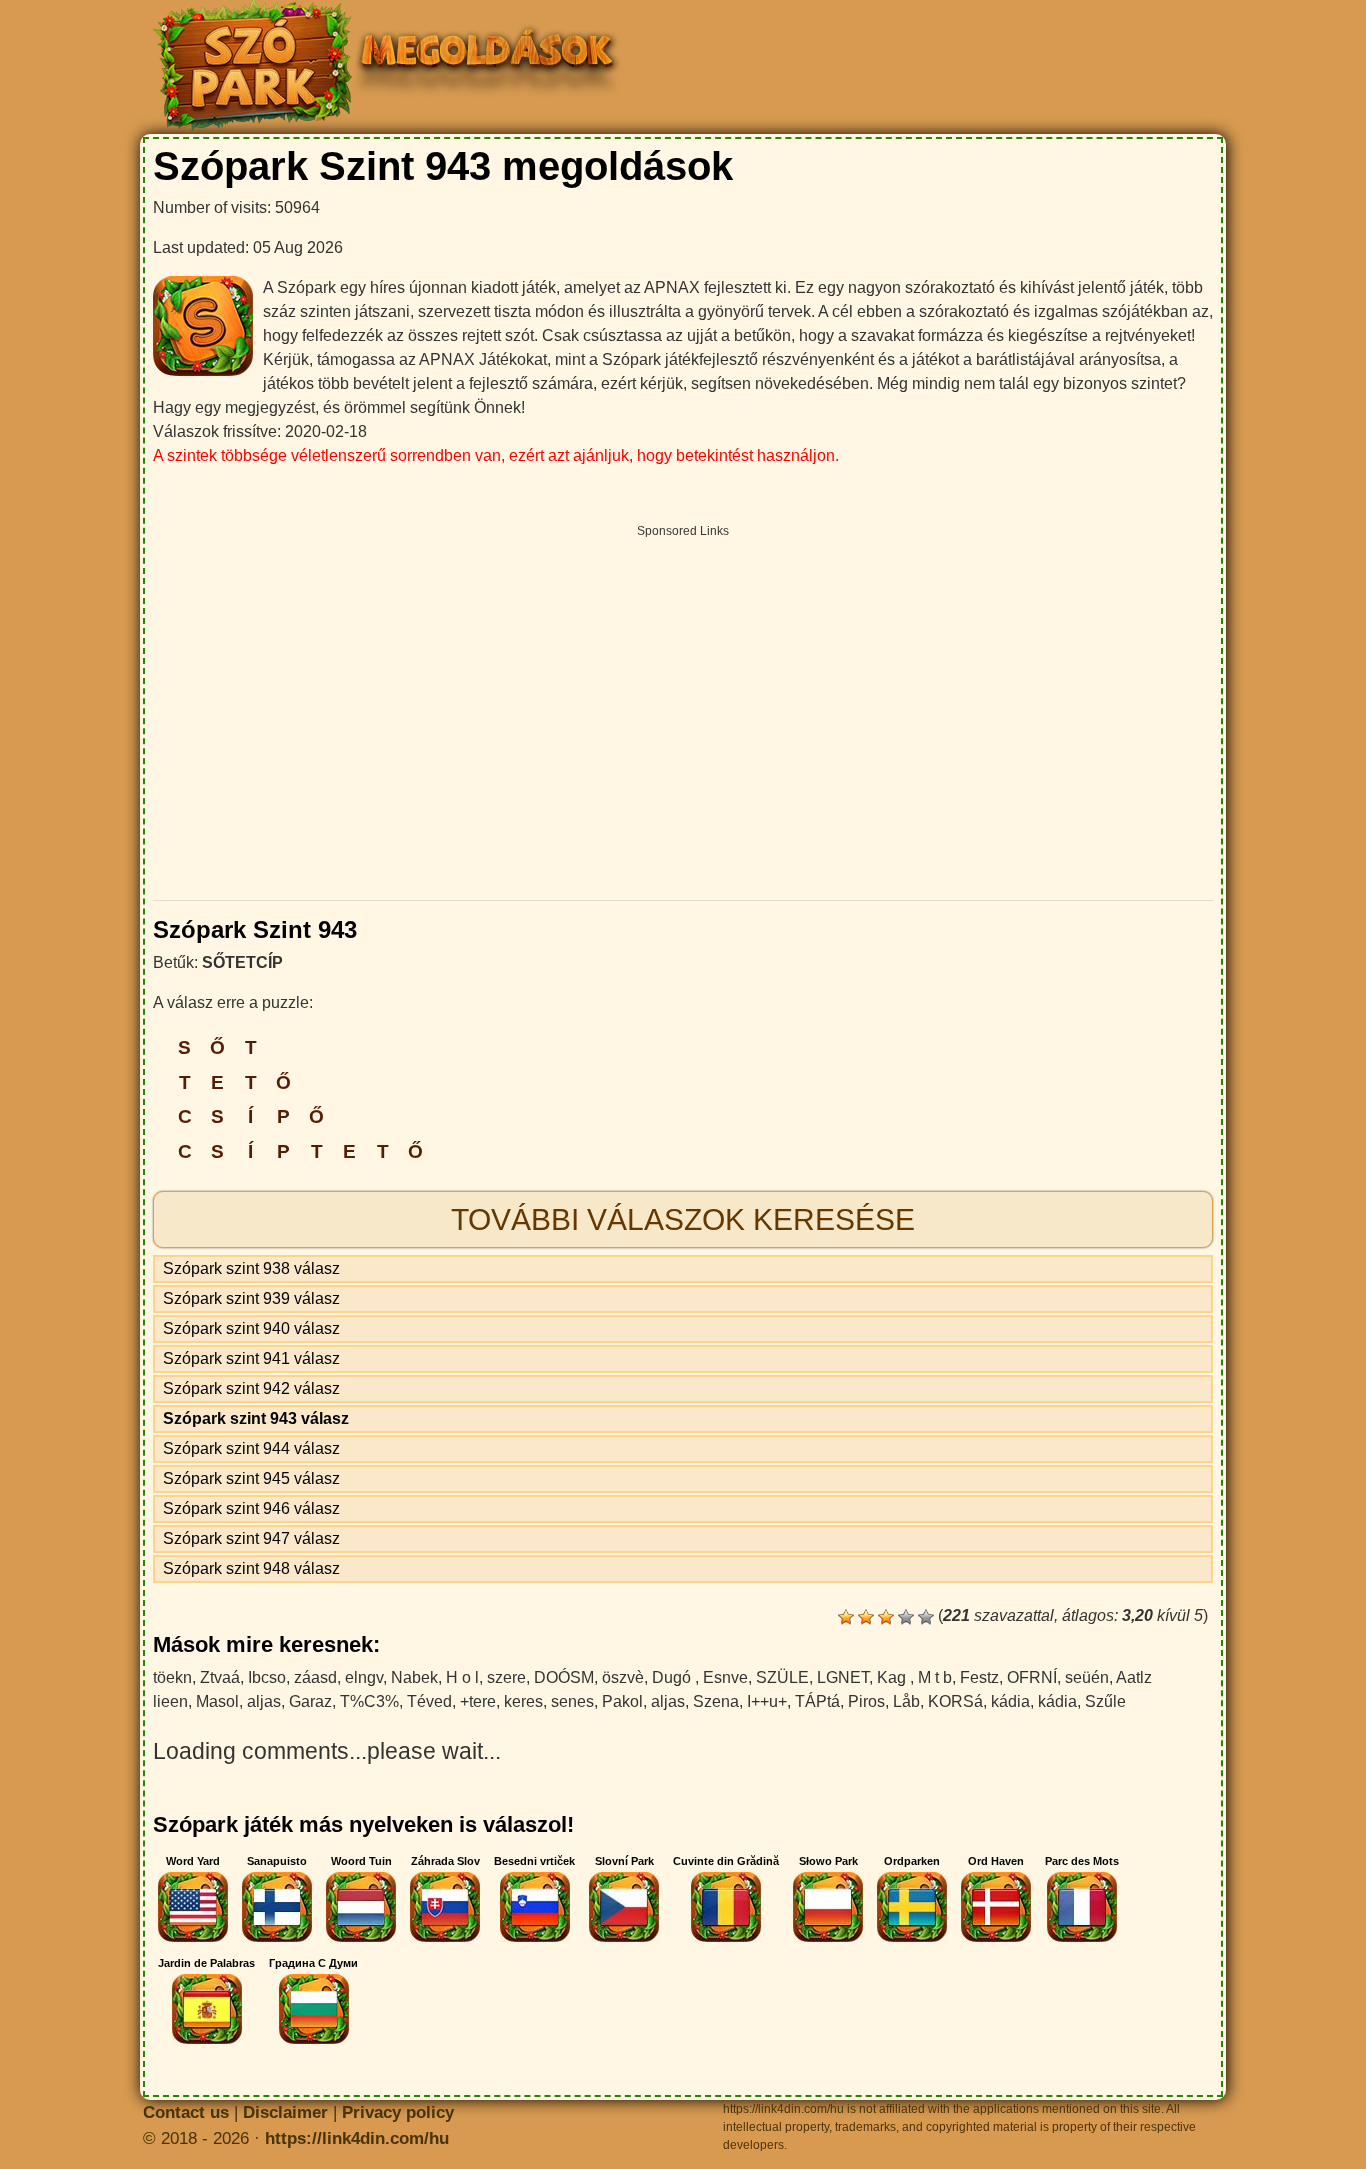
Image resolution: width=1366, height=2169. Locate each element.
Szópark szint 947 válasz (251, 1538)
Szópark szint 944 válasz (251, 1448)
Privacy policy (398, 2112)
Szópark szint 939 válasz (251, 1298)
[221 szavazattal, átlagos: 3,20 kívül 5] (846, 1617)
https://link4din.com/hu (357, 2138)
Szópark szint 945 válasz (251, 1478)
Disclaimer (285, 2112)
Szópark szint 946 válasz (251, 1508)
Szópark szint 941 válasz (251, 1358)
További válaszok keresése (683, 1219)
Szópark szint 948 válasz (251, 1568)
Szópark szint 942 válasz (251, 1388)
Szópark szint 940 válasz (251, 1328)
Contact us (186, 2112)
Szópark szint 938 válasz (251, 1268)
